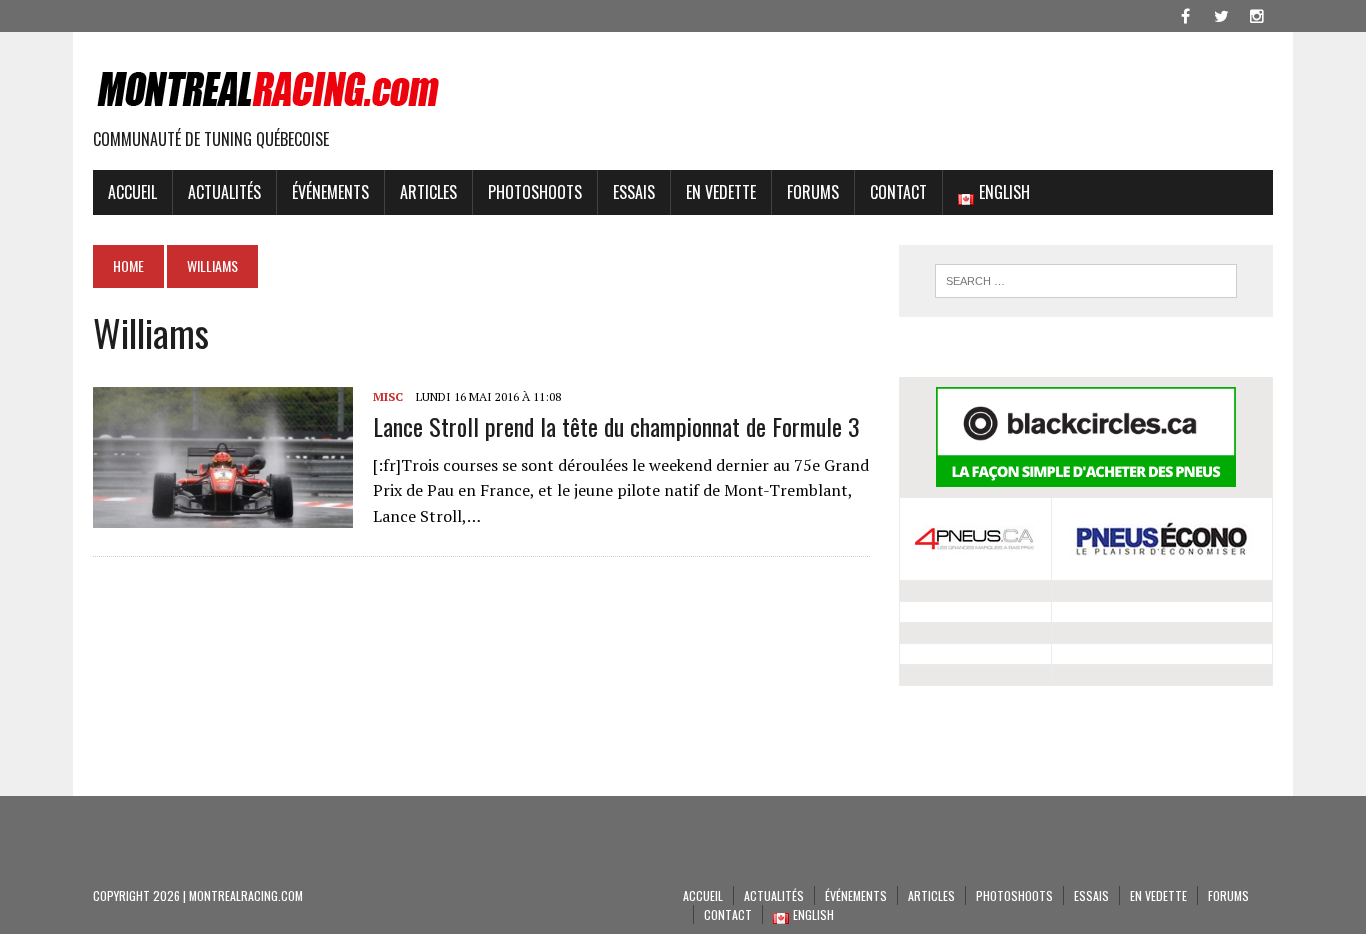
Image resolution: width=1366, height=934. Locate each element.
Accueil (132, 192)
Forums (813, 192)
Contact (898, 192)
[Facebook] (1185, 14)
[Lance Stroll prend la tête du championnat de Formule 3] (223, 514)
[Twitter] (1221, 14)
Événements (330, 192)
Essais (634, 192)
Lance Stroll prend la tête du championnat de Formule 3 (616, 426)
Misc (388, 396)
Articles (428, 192)
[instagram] (1257, 14)
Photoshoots (535, 192)
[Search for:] (1086, 281)
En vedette (721, 192)
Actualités (224, 192)
